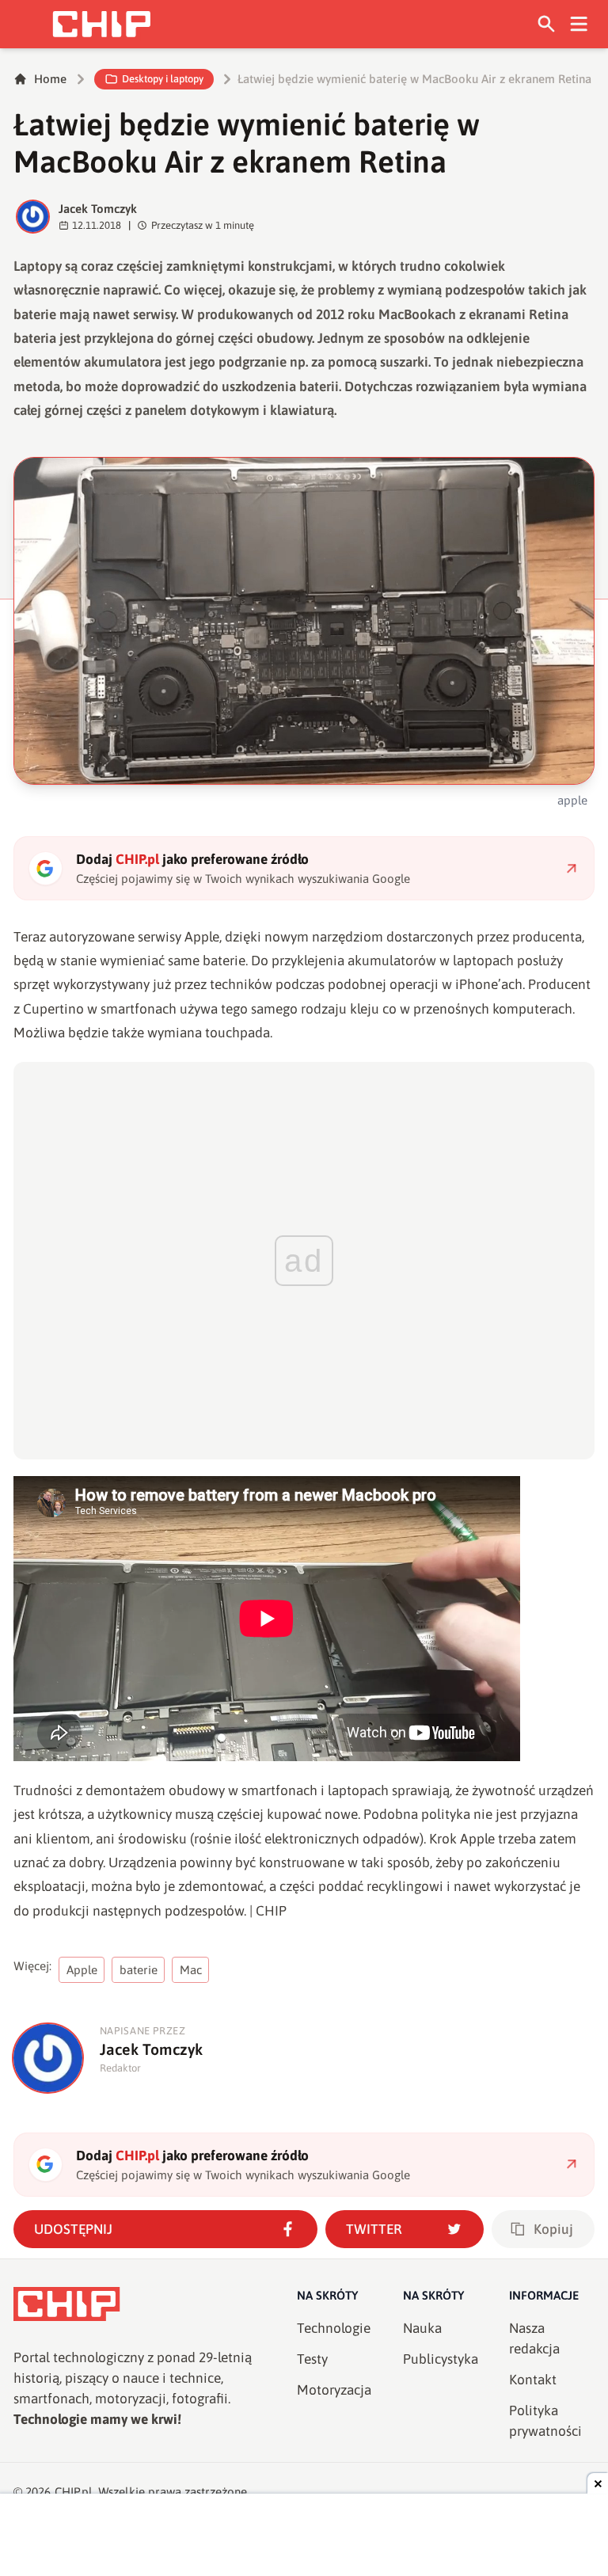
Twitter (374, 2229)
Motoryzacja (334, 2390)
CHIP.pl (74, 2492)
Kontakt (533, 2380)
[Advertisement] (304, 2536)
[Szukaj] (547, 24)
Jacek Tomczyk (98, 209)
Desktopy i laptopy (163, 79)
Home (50, 79)
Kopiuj (553, 2229)
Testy (312, 2359)
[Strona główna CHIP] (101, 24)
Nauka (422, 2328)
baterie (139, 1970)
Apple (82, 1970)
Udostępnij (73, 2229)
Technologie (334, 2328)
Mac (191, 1970)
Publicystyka (441, 2359)
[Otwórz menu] (579, 24)
